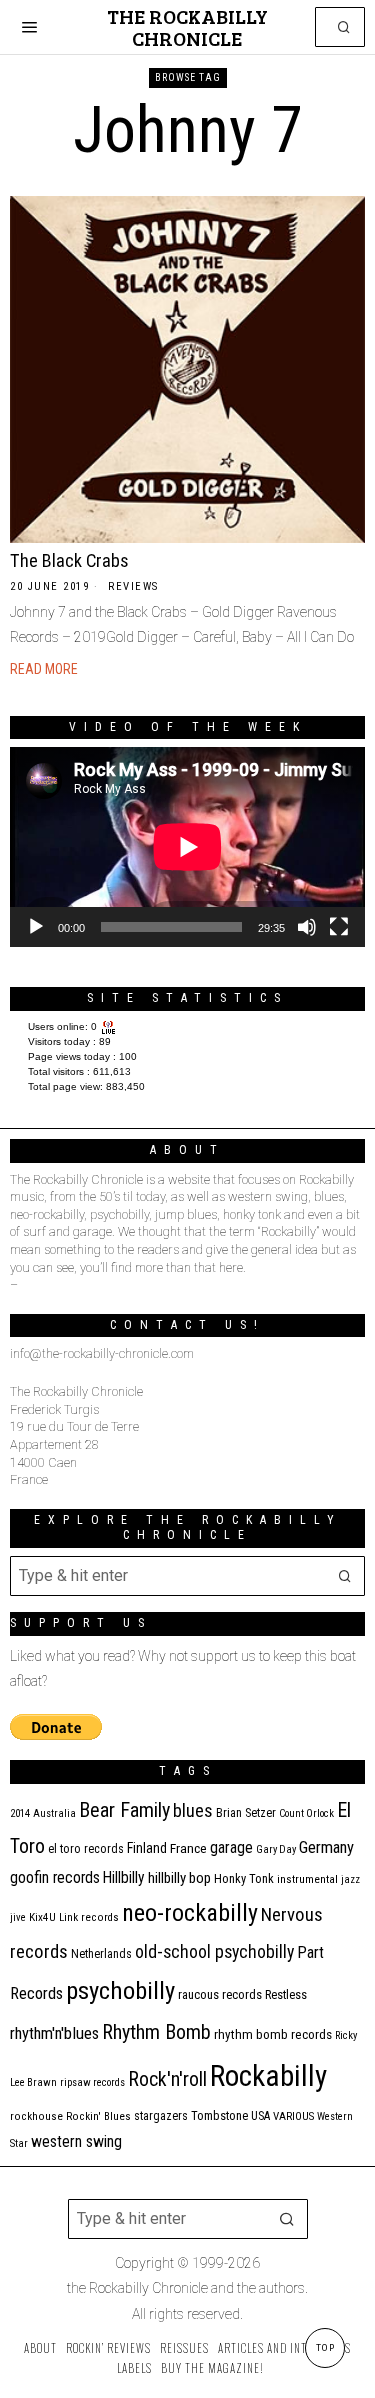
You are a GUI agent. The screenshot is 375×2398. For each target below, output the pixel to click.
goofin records (55, 1878)
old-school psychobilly (214, 1951)
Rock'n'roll (167, 2079)
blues (193, 1810)
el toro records (86, 1849)
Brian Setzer (246, 1813)
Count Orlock (306, 1813)
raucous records (220, 1994)
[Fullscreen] (339, 927)
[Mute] (307, 927)
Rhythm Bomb (156, 2032)
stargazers (161, 2116)
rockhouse (36, 2116)
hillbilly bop (179, 1878)
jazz (350, 1879)
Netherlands (101, 1954)
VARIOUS (293, 2116)
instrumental (307, 1879)
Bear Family (124, 1810)
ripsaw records (92, 2082)
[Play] (36, 927)
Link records (89, 1917)
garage (231, 1847)
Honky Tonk (244, 1878)
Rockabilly (268, 2076)
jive (18, 1917)
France (188, 1848)
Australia (54, 1813)
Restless (286, 1994)
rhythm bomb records (273, 2034)
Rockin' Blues (98, 2116)
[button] (345, 27)
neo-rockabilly (190, 1913)
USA (260, 2116)
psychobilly (120, 1990)
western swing (76, 2141)
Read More (44, 669)
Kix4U (42, 1917)
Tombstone (219, 2115)
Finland (147, 1848)
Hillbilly (124, 1878)
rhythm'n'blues (54, 2033)
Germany (326, 1847)
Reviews (133, 586)
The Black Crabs (69, 560)
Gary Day (276, 1849)
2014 (20, 1813)
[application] (187, 847)
